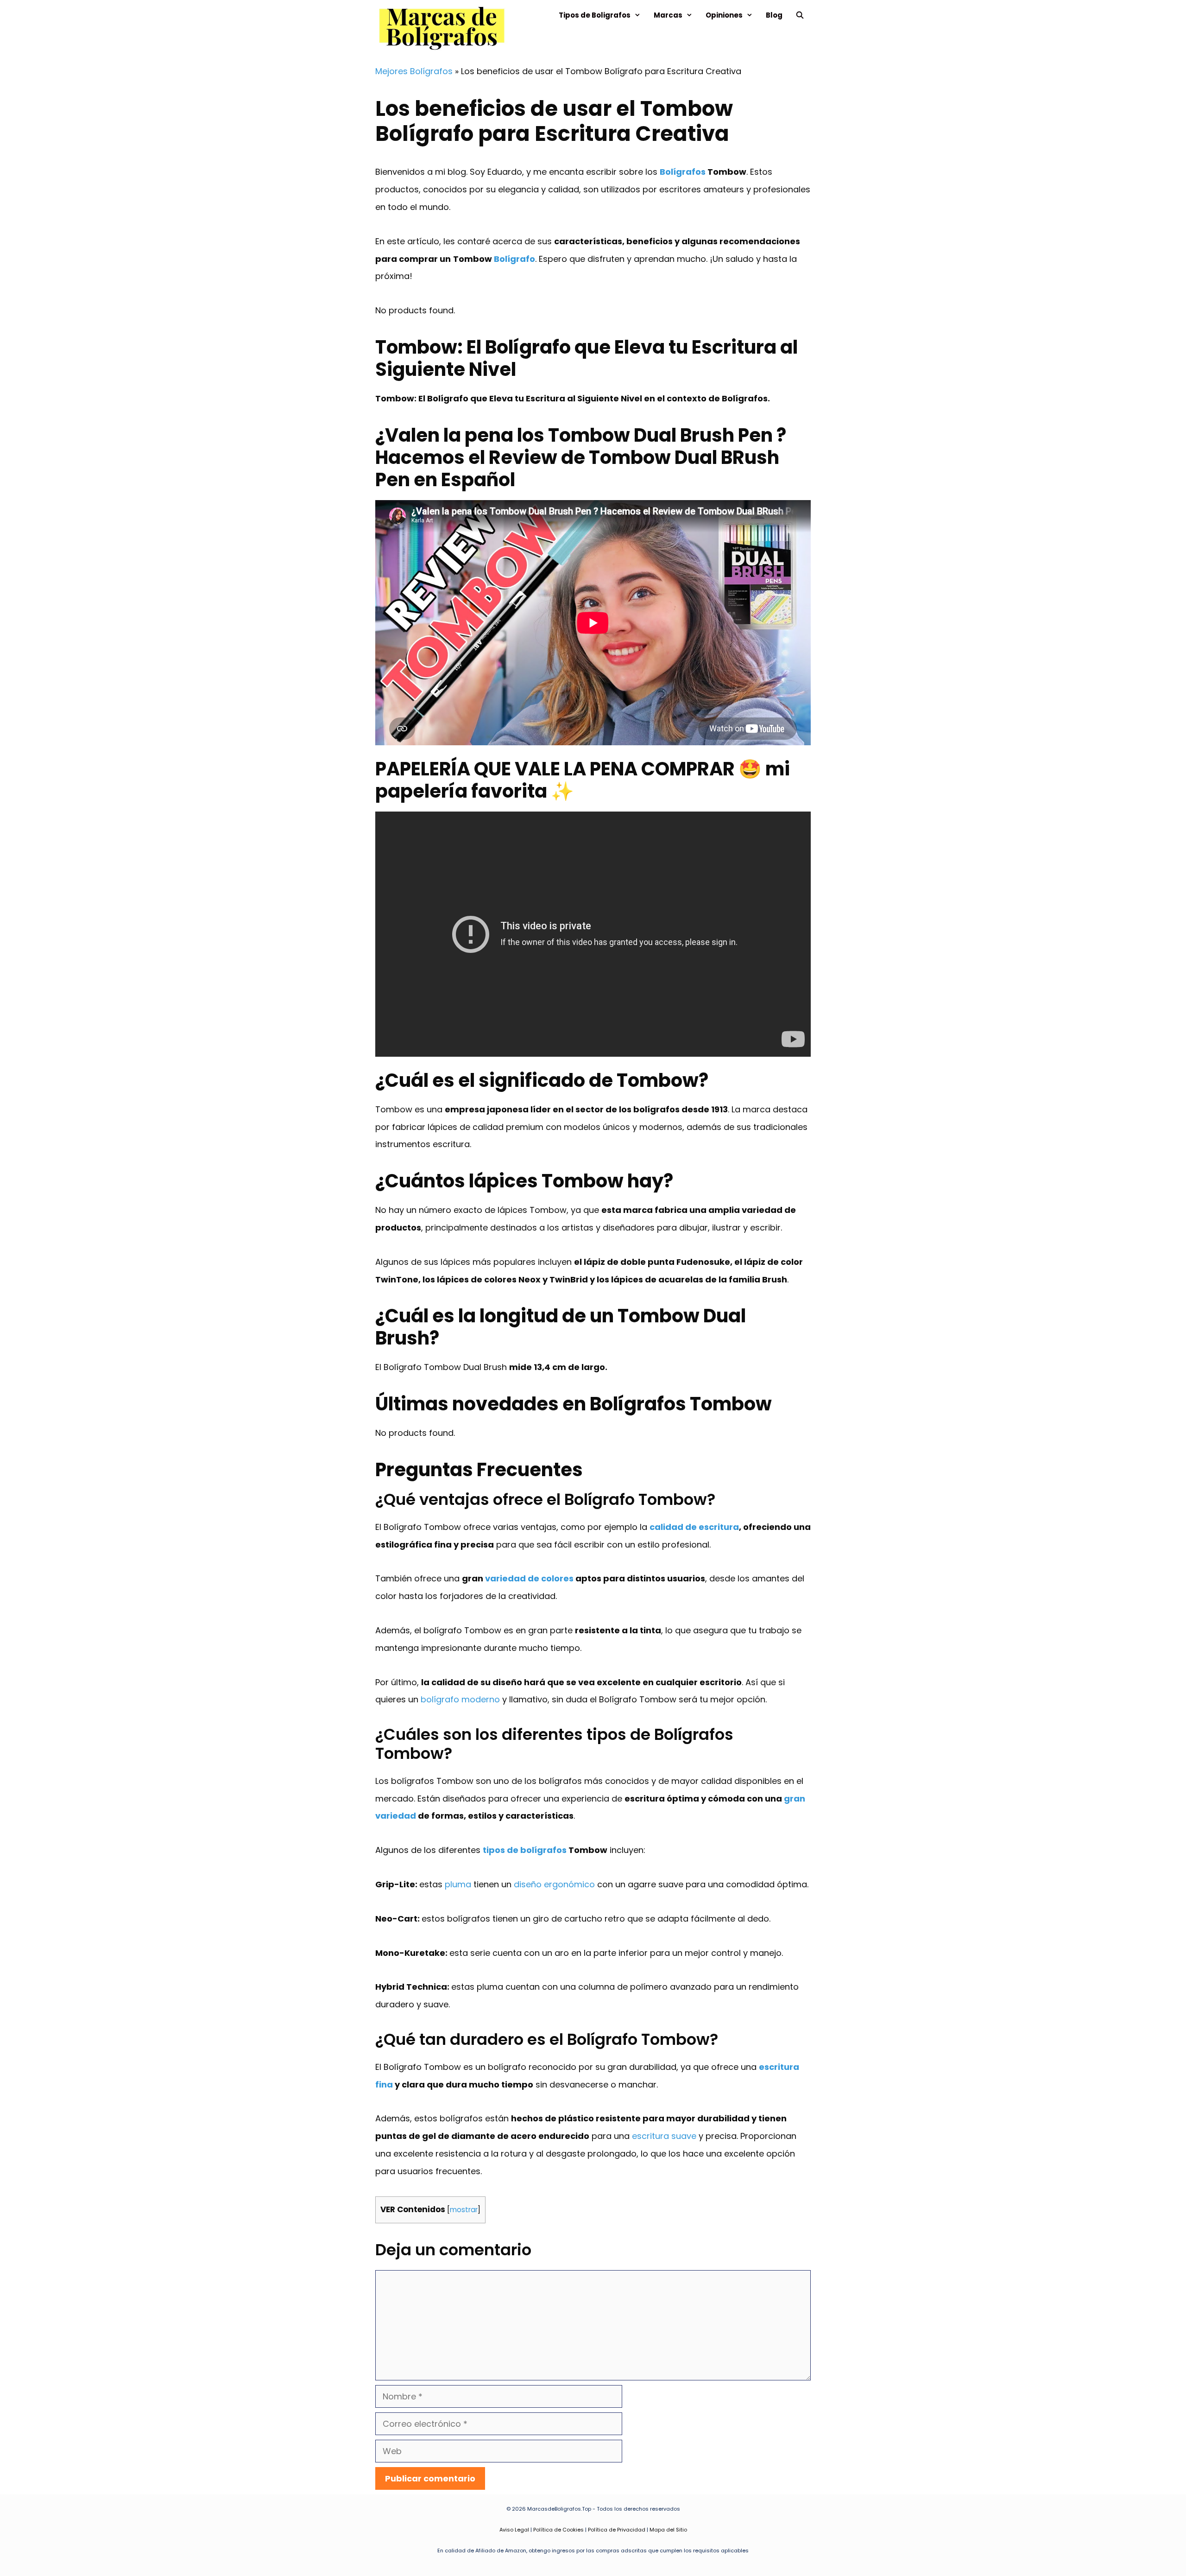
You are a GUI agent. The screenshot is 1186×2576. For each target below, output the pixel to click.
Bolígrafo (514, 259)
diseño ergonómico (554, 1884)
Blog (774, 15)
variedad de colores (529, 1578)
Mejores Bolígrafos (414, 71)
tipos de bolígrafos (525, 1850)
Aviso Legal (514, 2530)
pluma (458, 1884)
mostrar (464, 2210)
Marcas (668, 15)
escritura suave (664, 2136)
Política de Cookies (558, 2530)
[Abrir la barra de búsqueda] (800, 15)
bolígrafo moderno (460, 1699)
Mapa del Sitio (668, 2530)
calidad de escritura (694, 1527)
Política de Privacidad (617, 2530)
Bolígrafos (683, 172)
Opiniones (724, 15)
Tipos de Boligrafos (595, 15)
